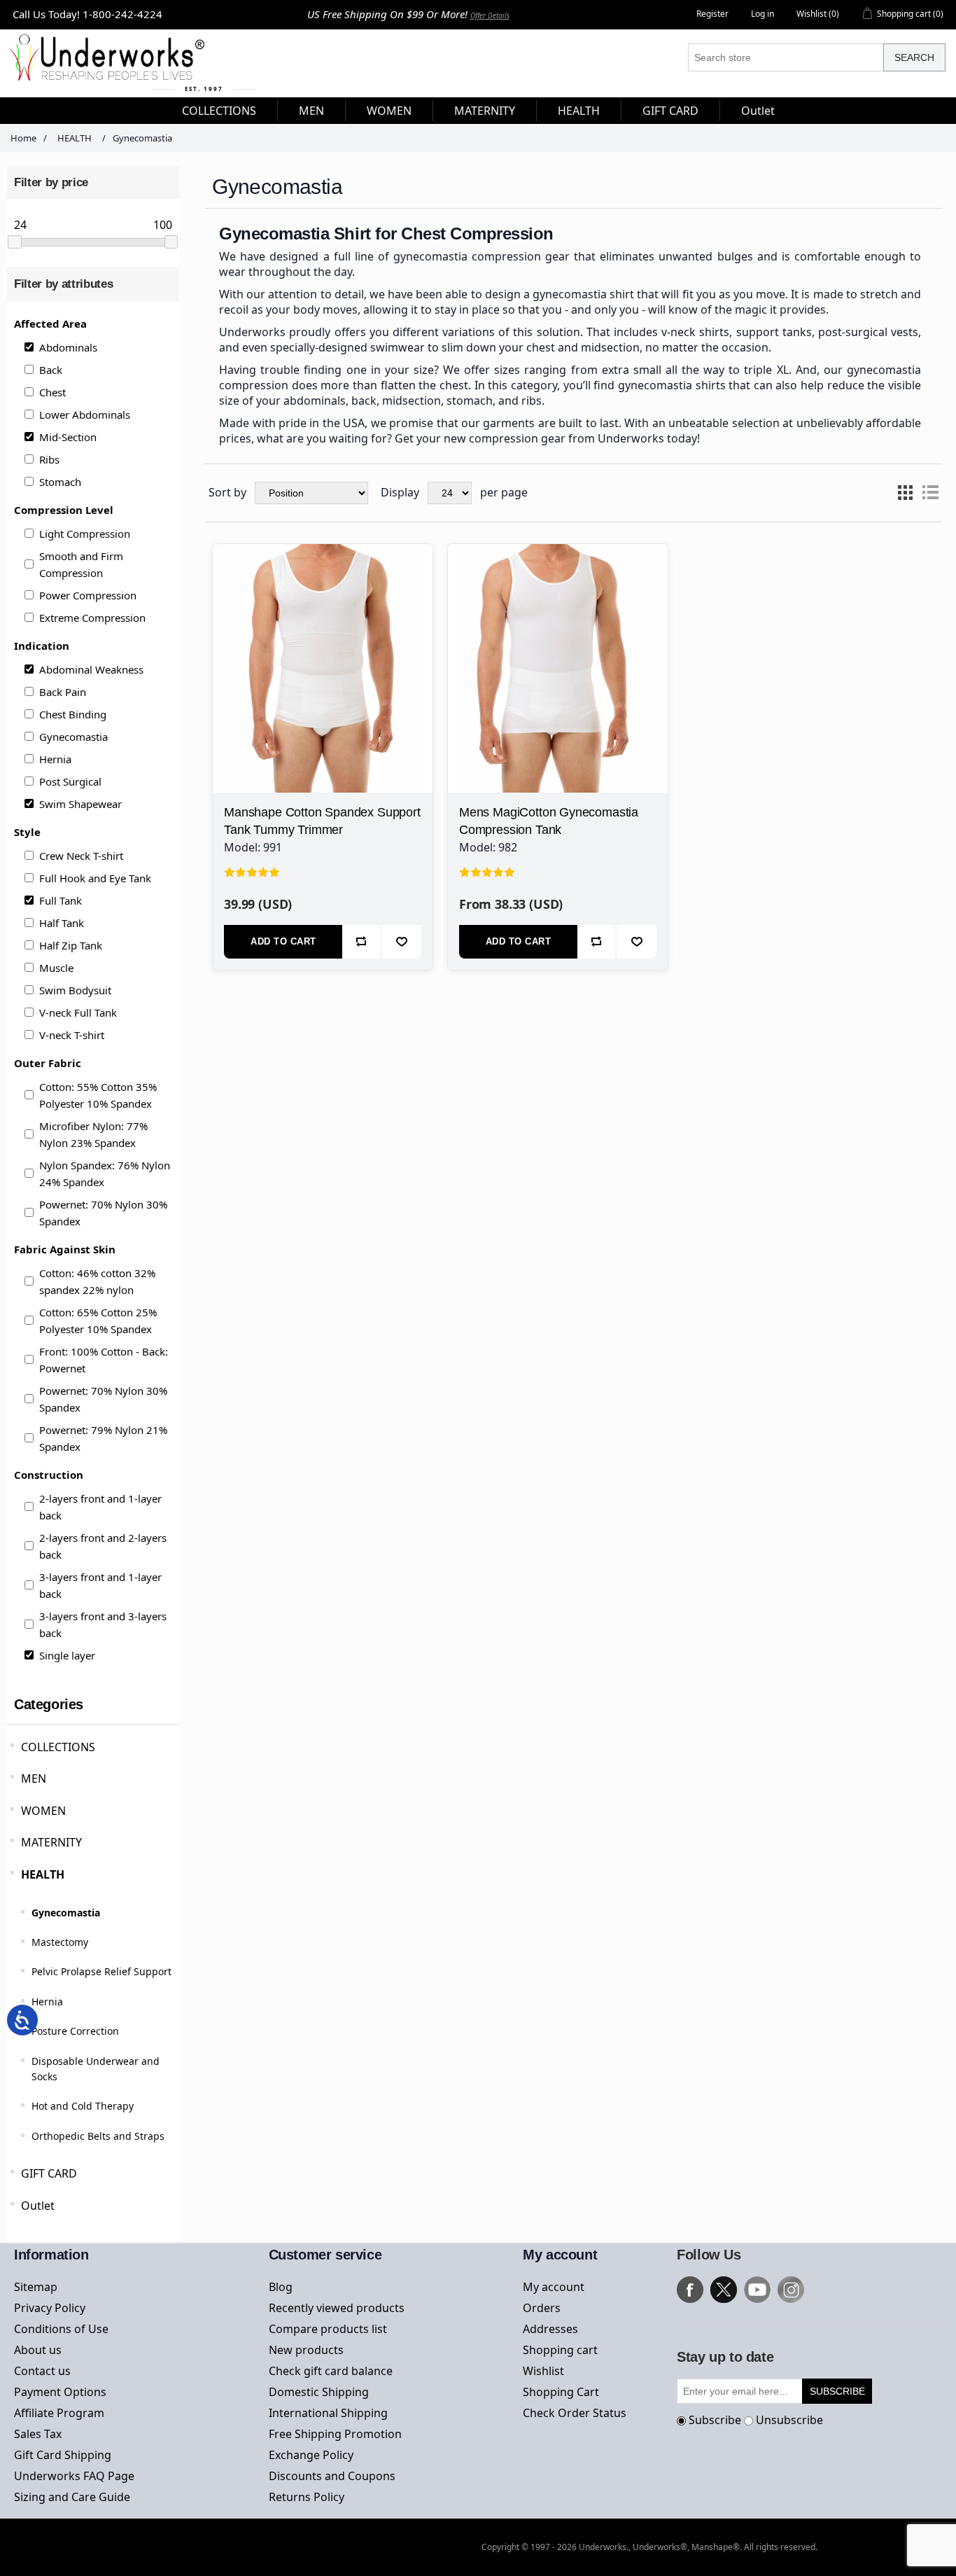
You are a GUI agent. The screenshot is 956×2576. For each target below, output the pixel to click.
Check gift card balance (331, 2371)
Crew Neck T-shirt (81, 856)
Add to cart (283, 941)
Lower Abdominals (85, 415)
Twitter (724, 2290)
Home (23, 138)
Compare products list (328, 2329)
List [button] (930, 493)
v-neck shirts (695, 332)
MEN (34, 1778)
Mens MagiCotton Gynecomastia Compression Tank (549, 821)
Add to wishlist (402, 942)
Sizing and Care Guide (72, 2497)
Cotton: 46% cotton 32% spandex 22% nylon (97, 1281)
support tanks (774, 332)
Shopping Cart (561, 2392)
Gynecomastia (73, 737)
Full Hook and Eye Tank (95, 878)
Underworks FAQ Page (74, 2476)
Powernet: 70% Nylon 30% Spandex (103, 1213)
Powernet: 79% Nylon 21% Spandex (103, 1438)
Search (914, 57)
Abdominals (68, 347)
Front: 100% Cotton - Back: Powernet (104, 1360)
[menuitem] (219, 111)
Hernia (55, 759)
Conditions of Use (61, 2329)
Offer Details (490, 15)
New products (306, 2350)
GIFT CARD (49, 2173)
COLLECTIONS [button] (219, 111)
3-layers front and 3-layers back (103, 1624)
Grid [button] (905, 493)
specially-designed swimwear (347, 347)
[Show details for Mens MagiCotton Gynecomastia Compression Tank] (558, 654)
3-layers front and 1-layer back (100, 1585)
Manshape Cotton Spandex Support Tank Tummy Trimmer (322, 821)
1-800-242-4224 (122, 14)
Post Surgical (70, 781)
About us (38, 2350)
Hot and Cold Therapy (83, 2106)
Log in (762, 14)
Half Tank (62, 923)
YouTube (757, 2290)
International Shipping (328, 2413)
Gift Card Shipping (63, 2455)
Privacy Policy (50, 2308)
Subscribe (715, 2420)
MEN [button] (311, 111)
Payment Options (60, 2392)
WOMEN (43, 1811)
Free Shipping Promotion (335, 2434)
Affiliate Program (59, 2413)
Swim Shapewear (80, 804)
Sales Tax (38, 2434)
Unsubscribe (789, 2420)
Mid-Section (68, 437)
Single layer (67, 1655)
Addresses (550, 2329)
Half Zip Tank (71, 945)
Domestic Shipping (319, 2392)
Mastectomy (60, 1942)
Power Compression (88, 595)
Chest (52, 392)
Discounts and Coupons (332, 2476)
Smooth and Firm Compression (81, 564)
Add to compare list (362, 942)
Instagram (791, 2290)
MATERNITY (51, 1842)
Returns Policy (307, 2497)
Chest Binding (73, 714)
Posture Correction (75, 2031)
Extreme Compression (92, 618)
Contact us (42, 2371)
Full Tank (61, 900)
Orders (542, 2308)
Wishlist (543, 2371)
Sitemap (36, 2287)
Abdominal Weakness (91, 669)
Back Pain (63, 692)
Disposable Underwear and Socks (96, 2069)
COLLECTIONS (58, 1747)
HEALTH (43, 1874)
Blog (281, 2287)
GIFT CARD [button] (670, 111)
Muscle (56, 968)
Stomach (60, 482)
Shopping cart (560, 2350)
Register (712, 14)
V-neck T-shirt (72, 1035)
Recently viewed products (337, 2308)
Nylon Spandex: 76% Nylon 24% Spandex (105, 1174)
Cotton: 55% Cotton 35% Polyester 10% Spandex (98, 1095)
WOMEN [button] (389, 111)
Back (51, 370)
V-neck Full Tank (78, 1012)
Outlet (38, 2206)
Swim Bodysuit (75, 990)
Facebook (690, 2290)
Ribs (49, 459)
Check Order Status (575, 2413)
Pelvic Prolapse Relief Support (101, 1971)
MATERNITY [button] (485, 111)
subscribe (837, 2391)
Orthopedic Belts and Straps (98, 2136)
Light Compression (85, 534)
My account (554, 2287)
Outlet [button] (758, 111)
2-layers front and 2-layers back (103, 1546)
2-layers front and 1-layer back (100, 1507)
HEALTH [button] (579, 111)
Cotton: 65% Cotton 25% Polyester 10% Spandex (98, 1321)
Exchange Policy (311, 2455)
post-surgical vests (868, 332)
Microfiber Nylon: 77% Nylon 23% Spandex (93, 1134)
